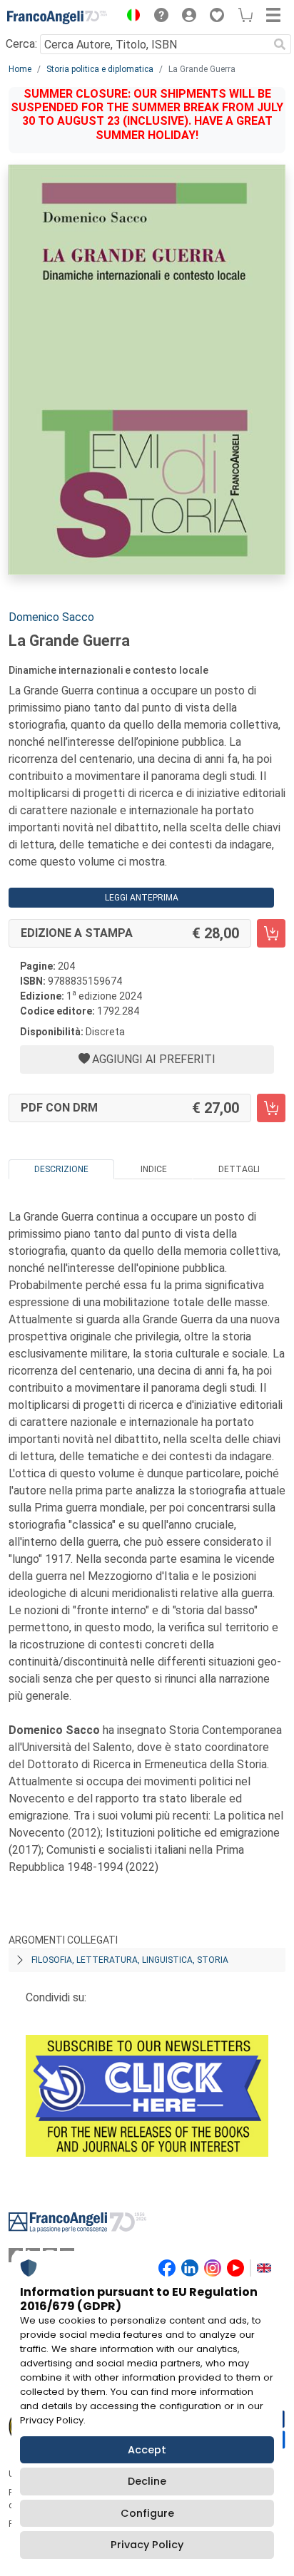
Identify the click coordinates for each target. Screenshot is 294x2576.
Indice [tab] (154, 1169)
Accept (147, 2450)
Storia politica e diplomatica (100, 69)
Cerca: (21, 44)
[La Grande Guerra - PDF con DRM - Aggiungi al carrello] (271, 1108)
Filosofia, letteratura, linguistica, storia (130, 1960)
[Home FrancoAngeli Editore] (57, 17)
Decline (147, 2481)
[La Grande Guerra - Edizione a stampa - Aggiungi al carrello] (271, 933)
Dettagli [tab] (239, 1169)
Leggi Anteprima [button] (142, 898)
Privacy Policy (147, 2545)
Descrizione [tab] (61, 1169)
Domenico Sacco (51, 617)
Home (20, 69)
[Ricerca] (280, 44)
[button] (130, 17)
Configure (147, 2513)
